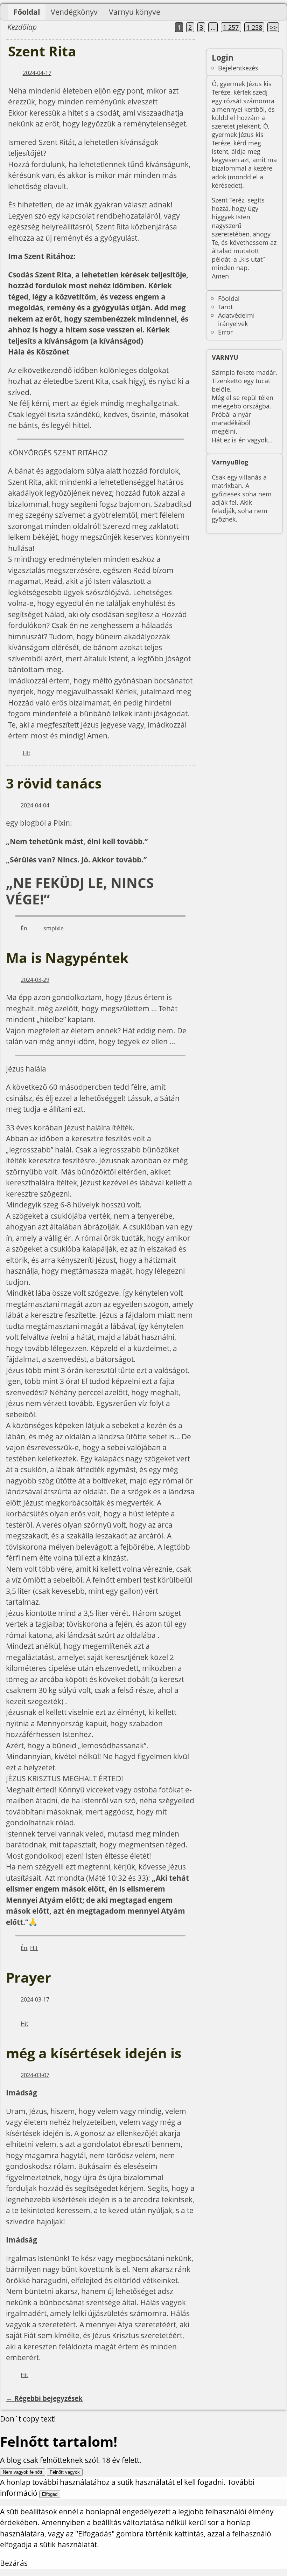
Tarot (225, 307)
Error (225, 332)
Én (24, 928)
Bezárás (14, 2563)
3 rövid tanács (54, 783)
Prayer (29, 1977)
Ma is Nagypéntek (67, 958)
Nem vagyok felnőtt (23, 2472)
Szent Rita (42, 51)
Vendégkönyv (74, 12)
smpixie (54, 928)
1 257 (231, 27)
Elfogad (50, 2494)
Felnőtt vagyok (65, 2472)
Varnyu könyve (135, 12)
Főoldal (27, 12)
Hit (27, 753)
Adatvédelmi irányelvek (236, 319)
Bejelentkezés (238, 68)
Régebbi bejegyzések (44, 2398)
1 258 (254, 27)
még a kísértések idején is (94, 2053)
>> (273, 27)
